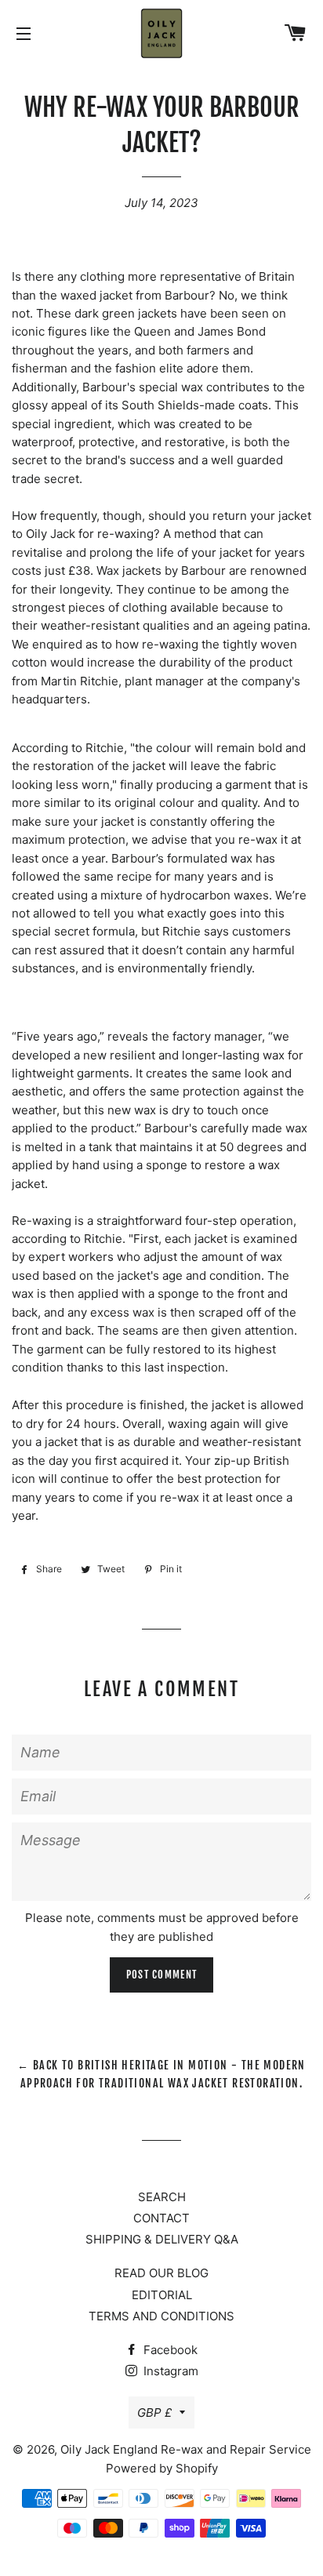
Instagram (169, 2371)
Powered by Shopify (162, 2468)
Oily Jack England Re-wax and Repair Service (186, 2449)
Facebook (169, 2350)
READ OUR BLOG (161, 2273)
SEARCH (162, 2197)
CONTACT (161, 2218)
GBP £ (154, 2413)
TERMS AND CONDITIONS (161, 2316)
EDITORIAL (162, 2295)
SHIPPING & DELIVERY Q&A (162, 2239)
